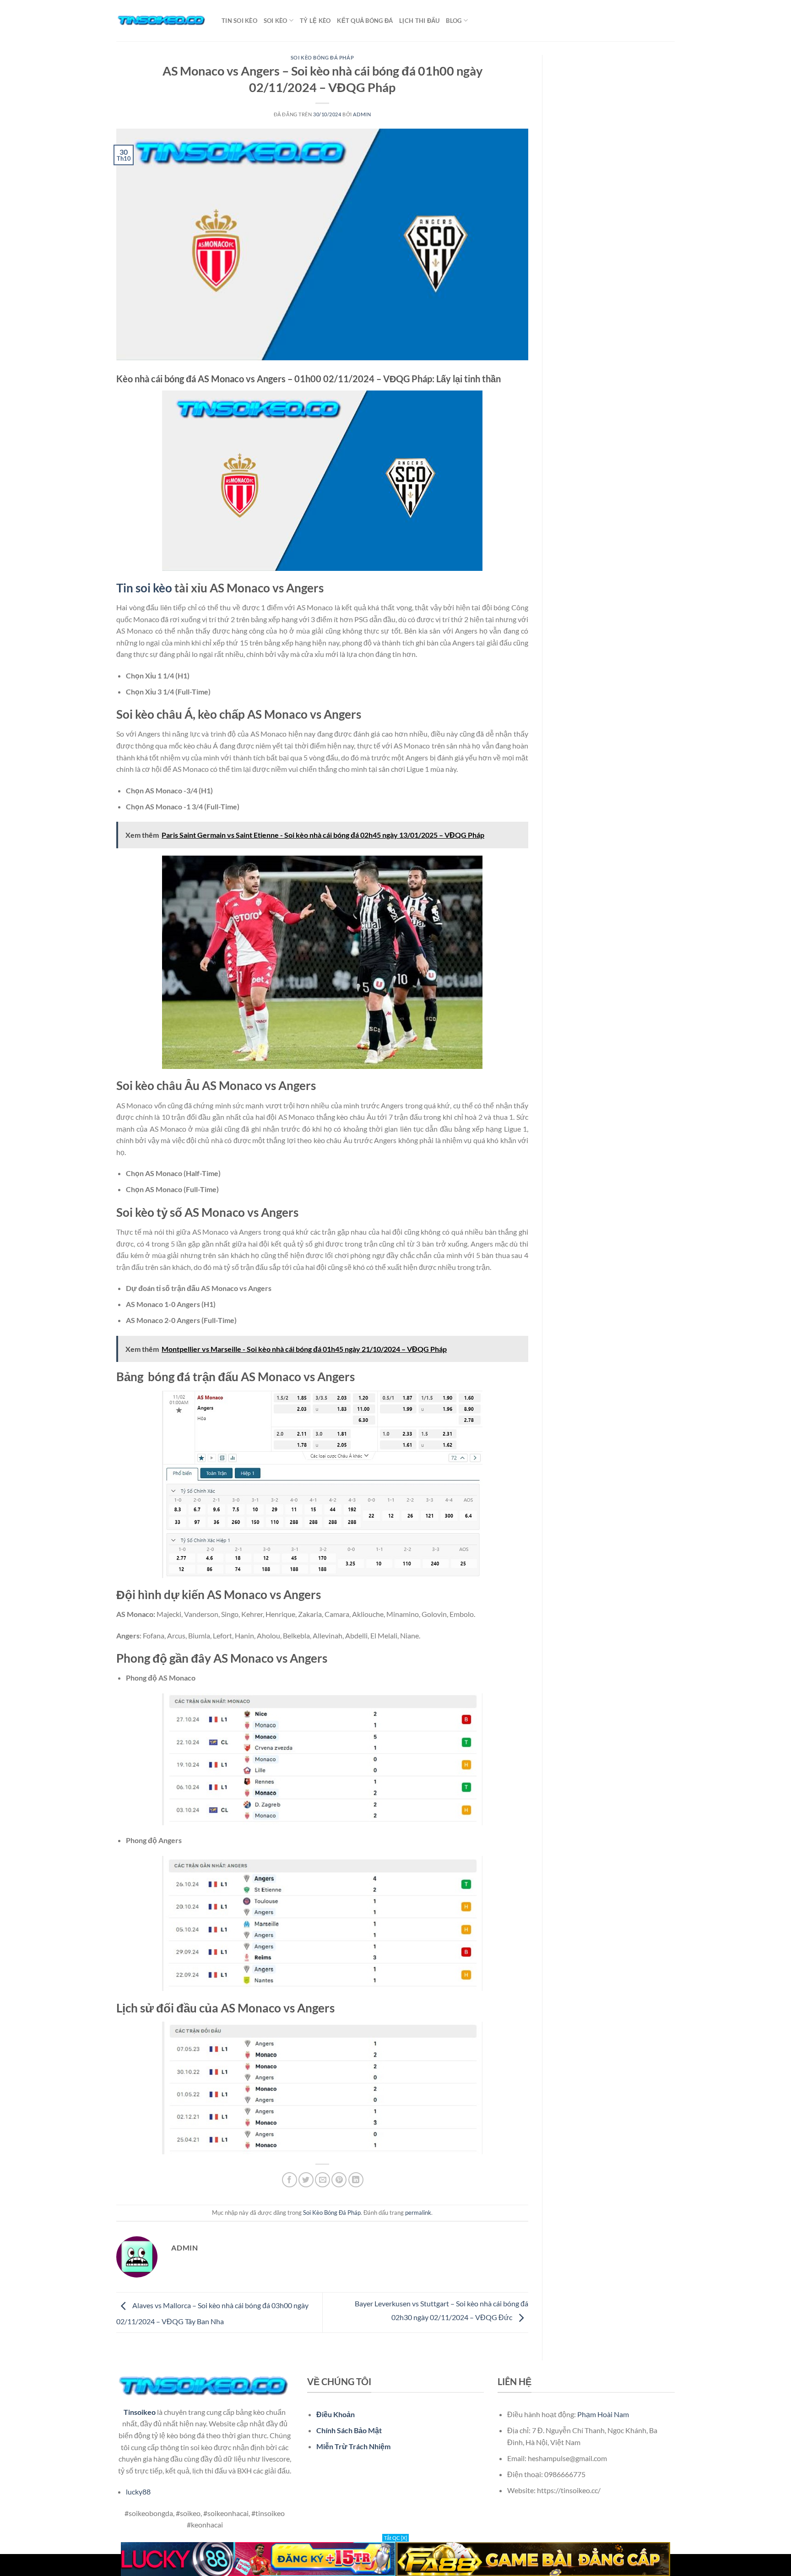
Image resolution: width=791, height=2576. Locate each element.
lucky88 (138, 2492)
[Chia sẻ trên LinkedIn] (356, 2180)
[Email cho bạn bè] (322, 2180)
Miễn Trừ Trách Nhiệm (353, 2446)
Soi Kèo (276, 21)
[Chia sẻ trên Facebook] (290, 2180)
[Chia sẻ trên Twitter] (306, 2180)
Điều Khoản (336, 2414)
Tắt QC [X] (395, 2538)
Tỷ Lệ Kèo (315, 21)
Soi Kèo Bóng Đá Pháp (322, 57)
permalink (418, 2213)
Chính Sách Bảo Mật (349, 2430)
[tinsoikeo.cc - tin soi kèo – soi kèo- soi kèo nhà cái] (162, 21)
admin (362, 114)
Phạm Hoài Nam (603, 2414)
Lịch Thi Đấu (419, 21)
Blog (454, 21)
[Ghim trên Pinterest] (339, 2180)
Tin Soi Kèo (239, 21)
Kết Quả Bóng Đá (365, 21)
